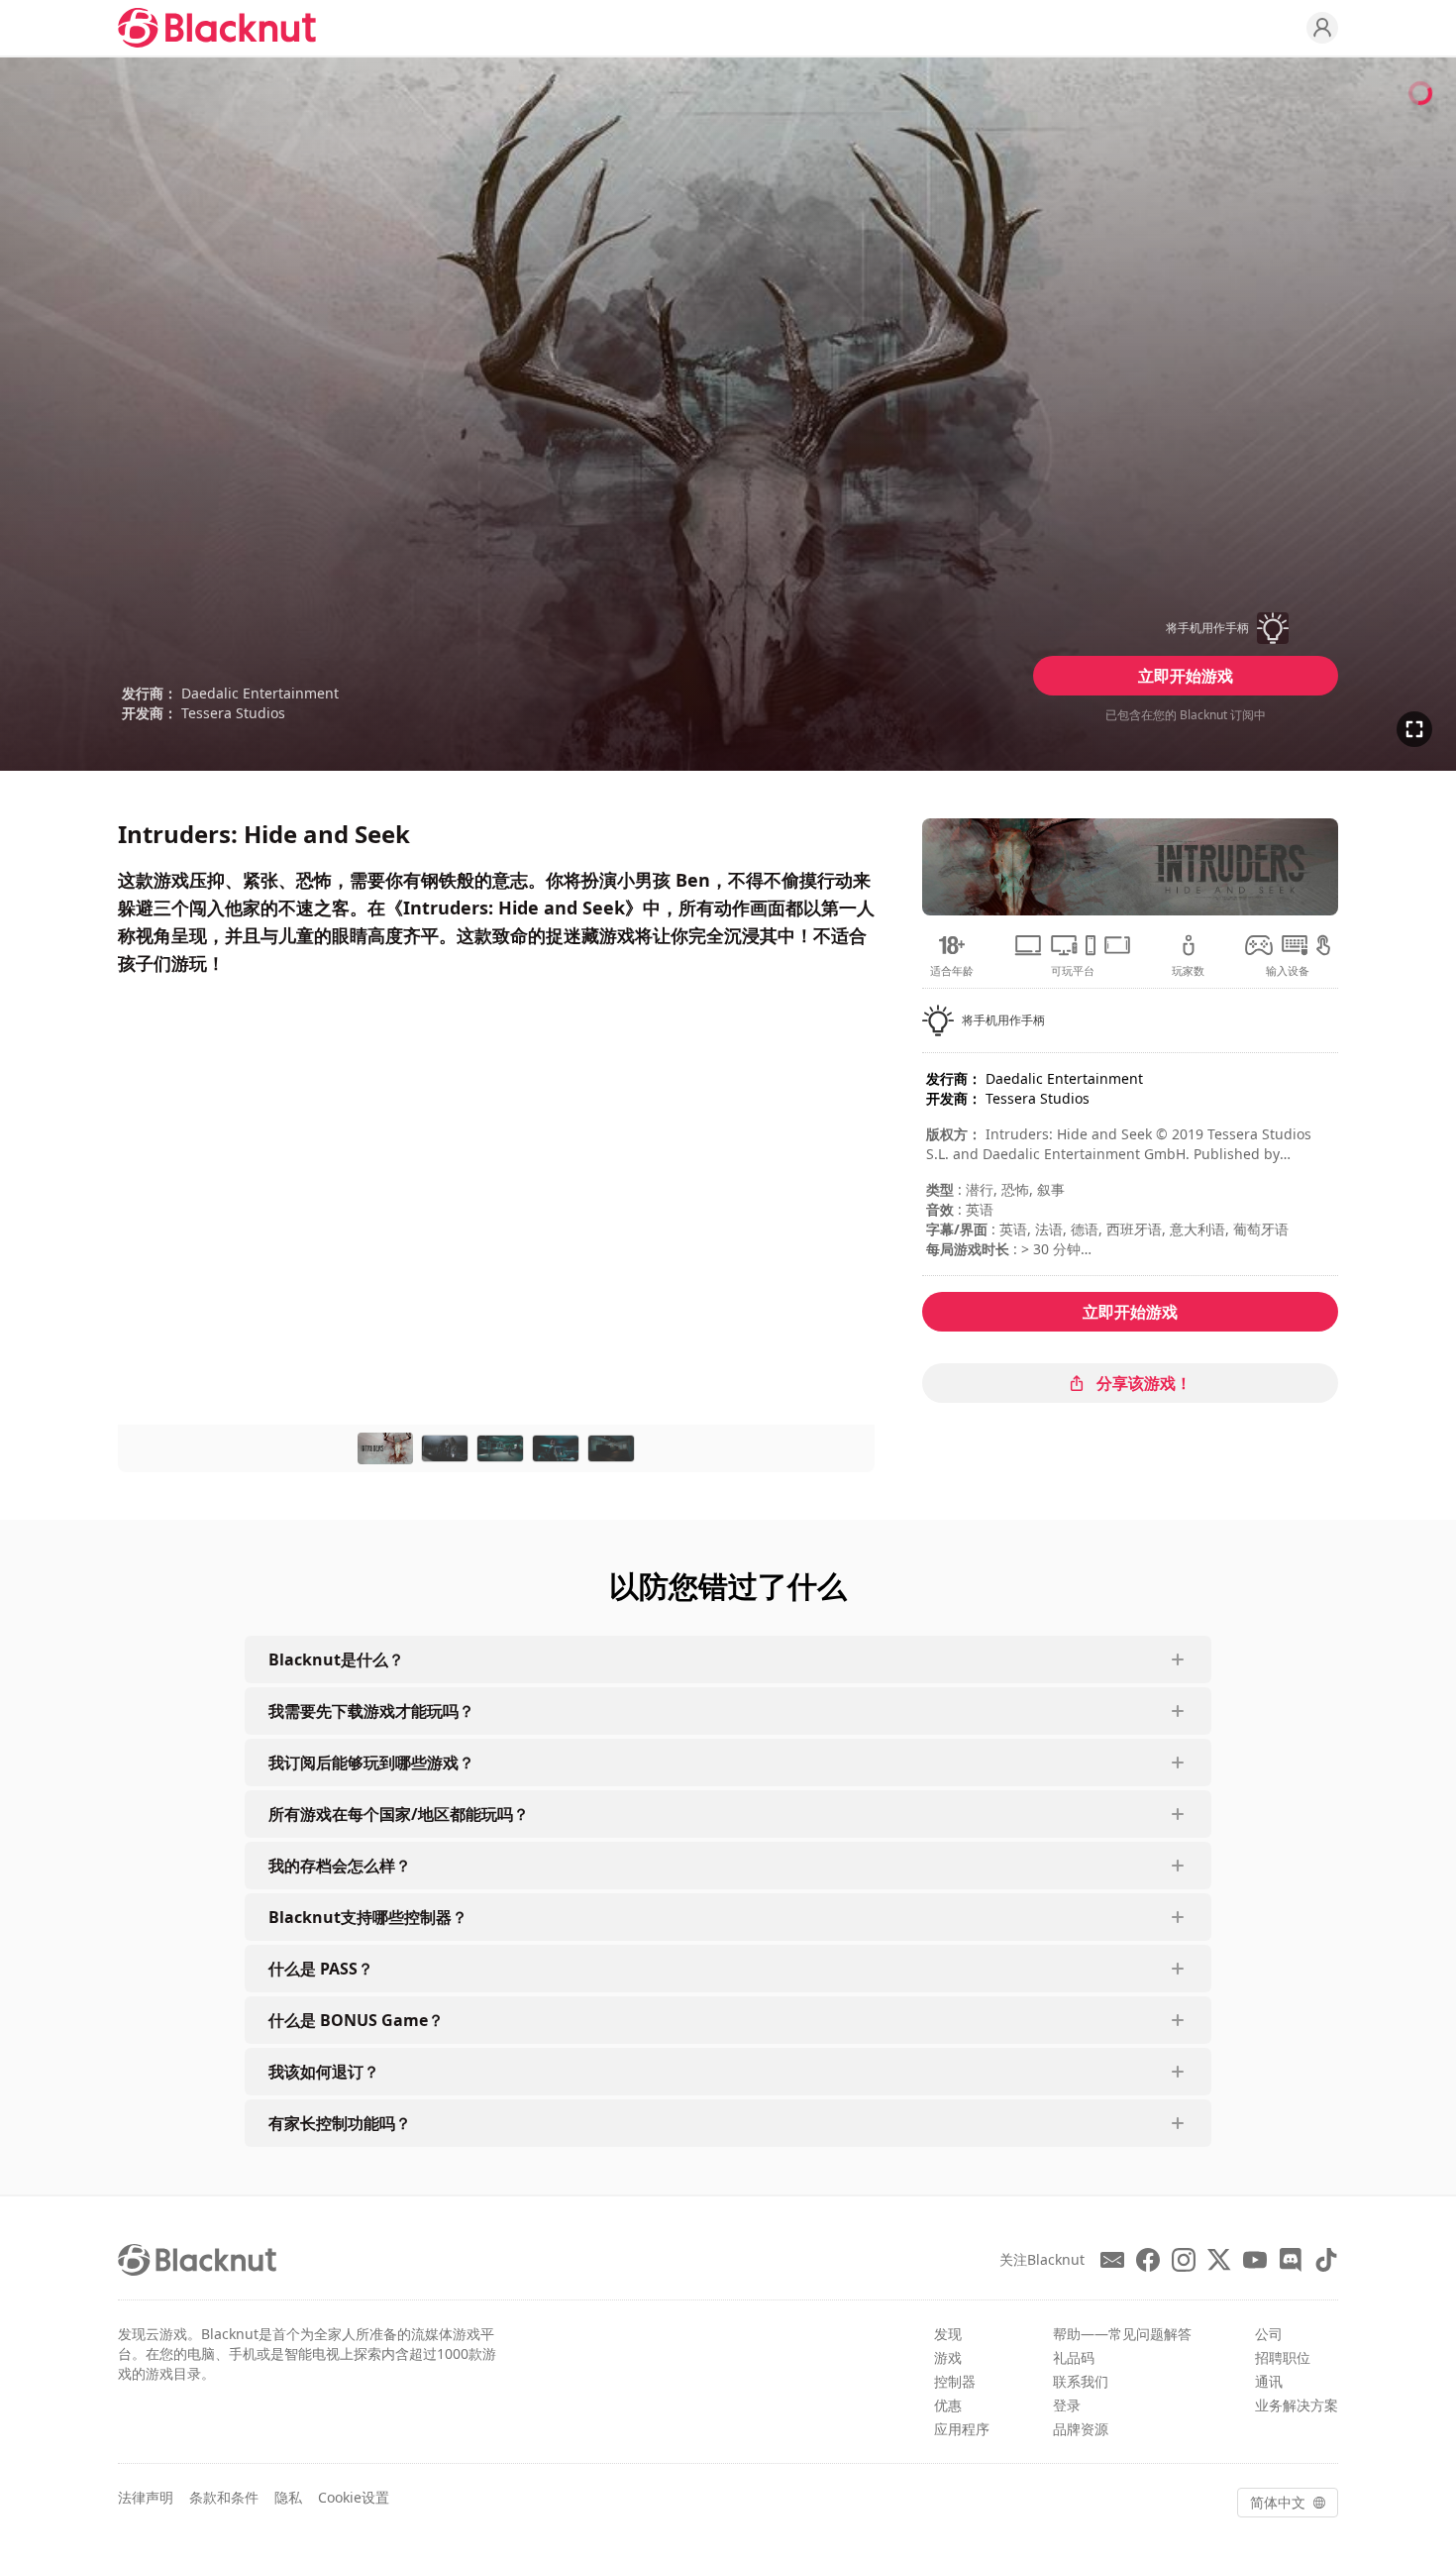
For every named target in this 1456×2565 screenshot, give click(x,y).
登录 (1067, 2405)
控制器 (955, 2381)
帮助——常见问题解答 (1122, 2334)
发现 (948, 2334)
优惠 (948, 2405)
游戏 (948, 2357)
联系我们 (1081, 2381)
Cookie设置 (354, 2497)
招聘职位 (1283, 2357)
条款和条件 (224, 2497)
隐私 (288, 2497)
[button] (1186, 628)
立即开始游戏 (1186, 676)
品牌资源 (1081, 2429)
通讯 (1269, 2381)
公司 (1269, 2334)
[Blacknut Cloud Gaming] (217, 28)
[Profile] (1322, 28)
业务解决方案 (1297, 2405)
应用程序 (962, 2429)
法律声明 (146, 2497)
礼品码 (1074, 2357)
